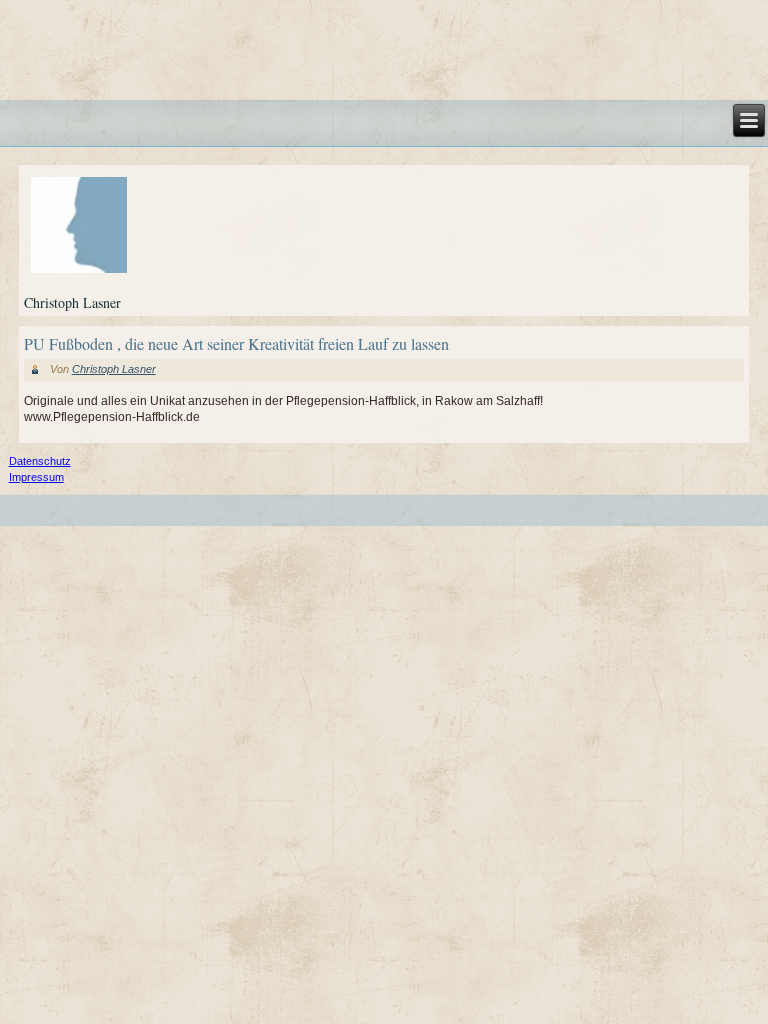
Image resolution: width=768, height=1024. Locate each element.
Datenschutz (40, 461)
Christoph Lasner (114, 369)
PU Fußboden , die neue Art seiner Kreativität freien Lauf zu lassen (236, 343)
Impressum (36, 477)
